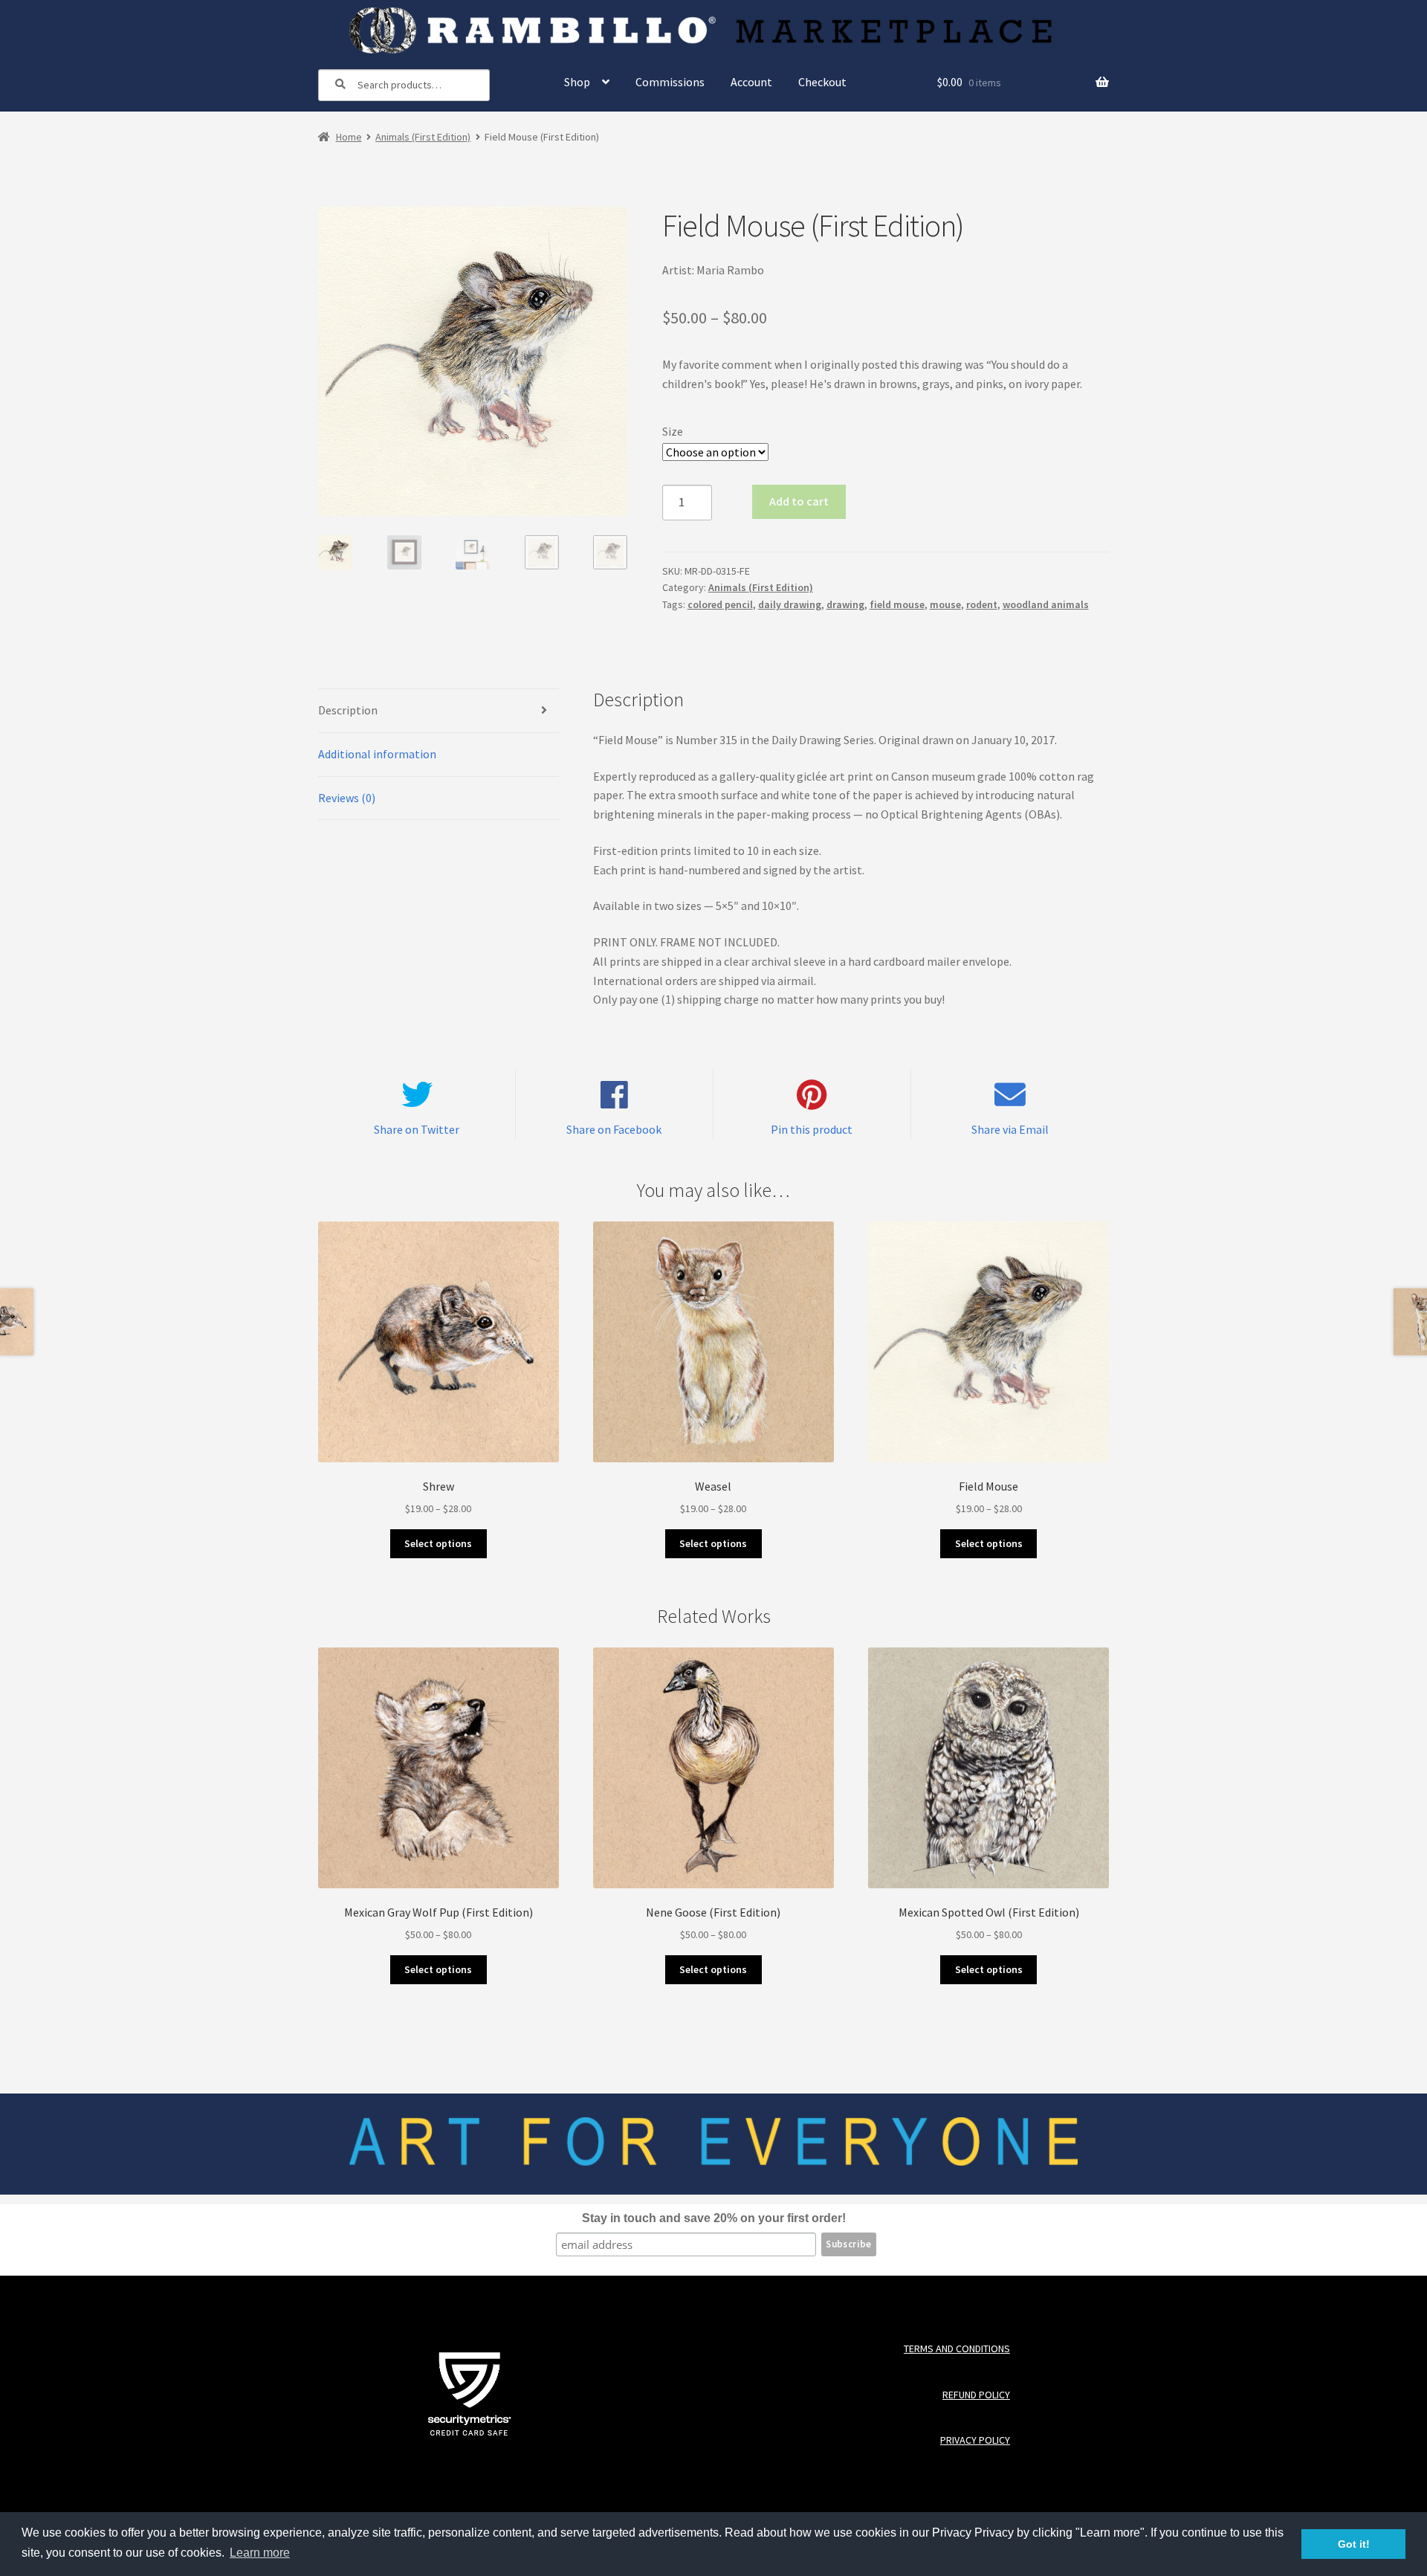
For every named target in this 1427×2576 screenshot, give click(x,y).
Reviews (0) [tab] (347, 798)
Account (751, 82)
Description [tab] (348, 710)
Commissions (670, 82)
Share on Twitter (417, 1129)
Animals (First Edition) (423, 137)
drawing (845, 604)
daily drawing (790, 604)
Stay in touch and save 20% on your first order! (714, 2218)
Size (673, 431)
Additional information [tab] (377, 754)
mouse (945, 604)
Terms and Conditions (957, 2350)
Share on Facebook (614, 1129)
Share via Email (1010, 1129)
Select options (438, 1543)
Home (349, 137)
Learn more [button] (260, 2553)
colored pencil (720, 604)
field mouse (897, 604)
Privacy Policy (975, 2441)
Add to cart (799, 501)
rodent (982, 604)
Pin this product (812, 1129)
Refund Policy (976, 2395)
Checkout (822, 82)
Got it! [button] (1354, 2544)
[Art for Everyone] (713, 30)
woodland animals (1046, 604)
